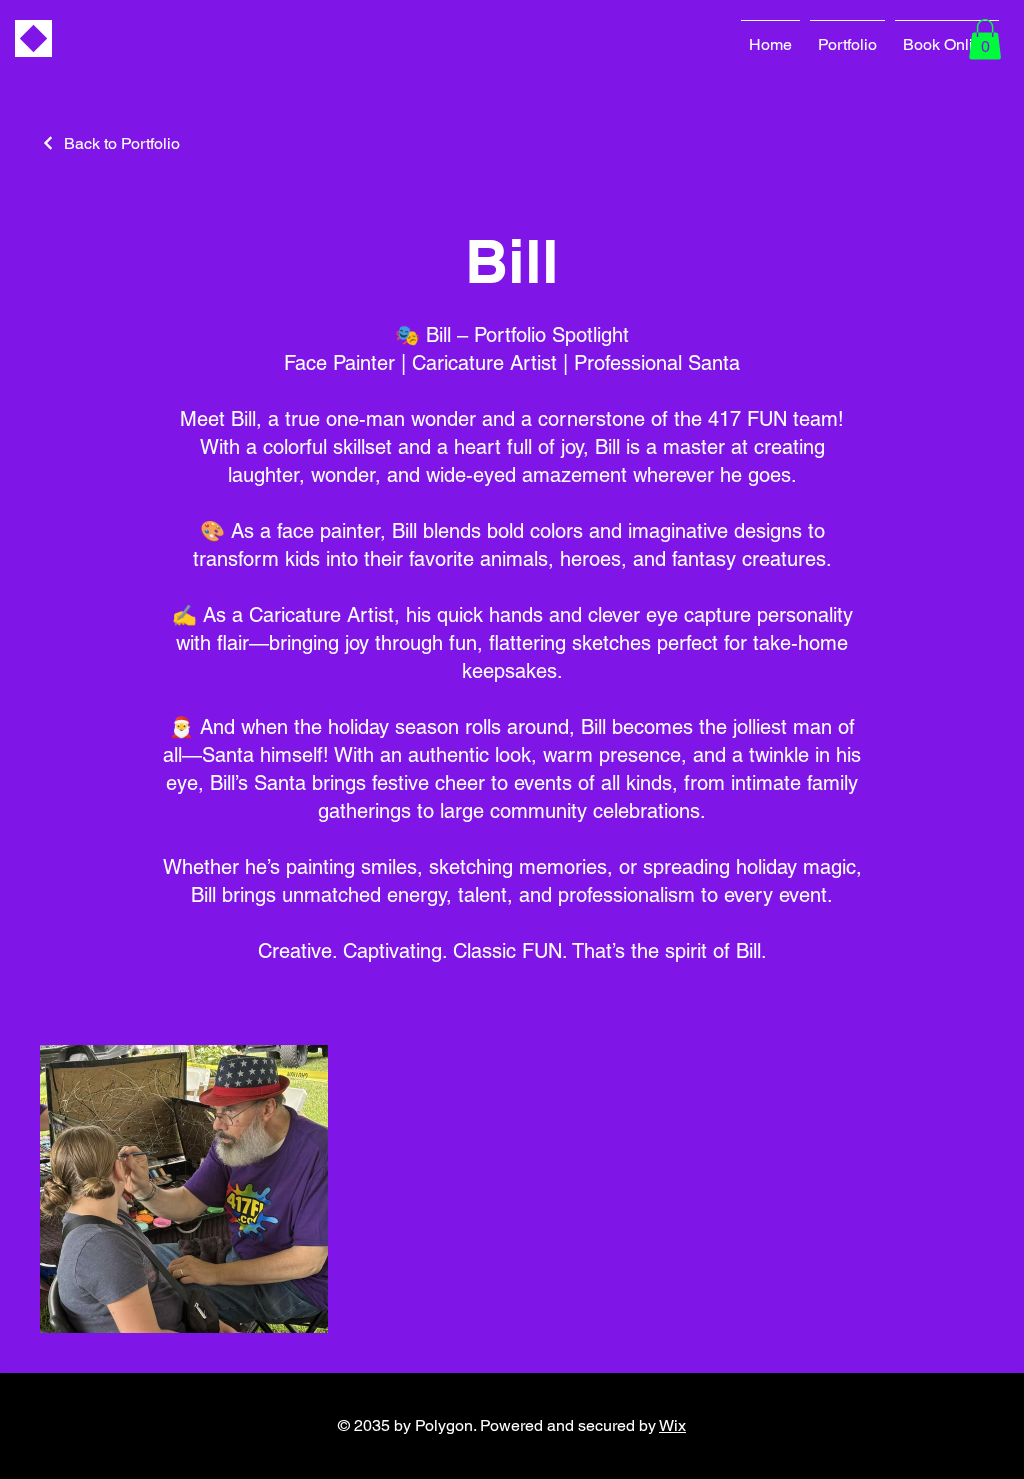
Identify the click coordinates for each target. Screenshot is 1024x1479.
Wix (672, 1425)
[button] (985, 39)
